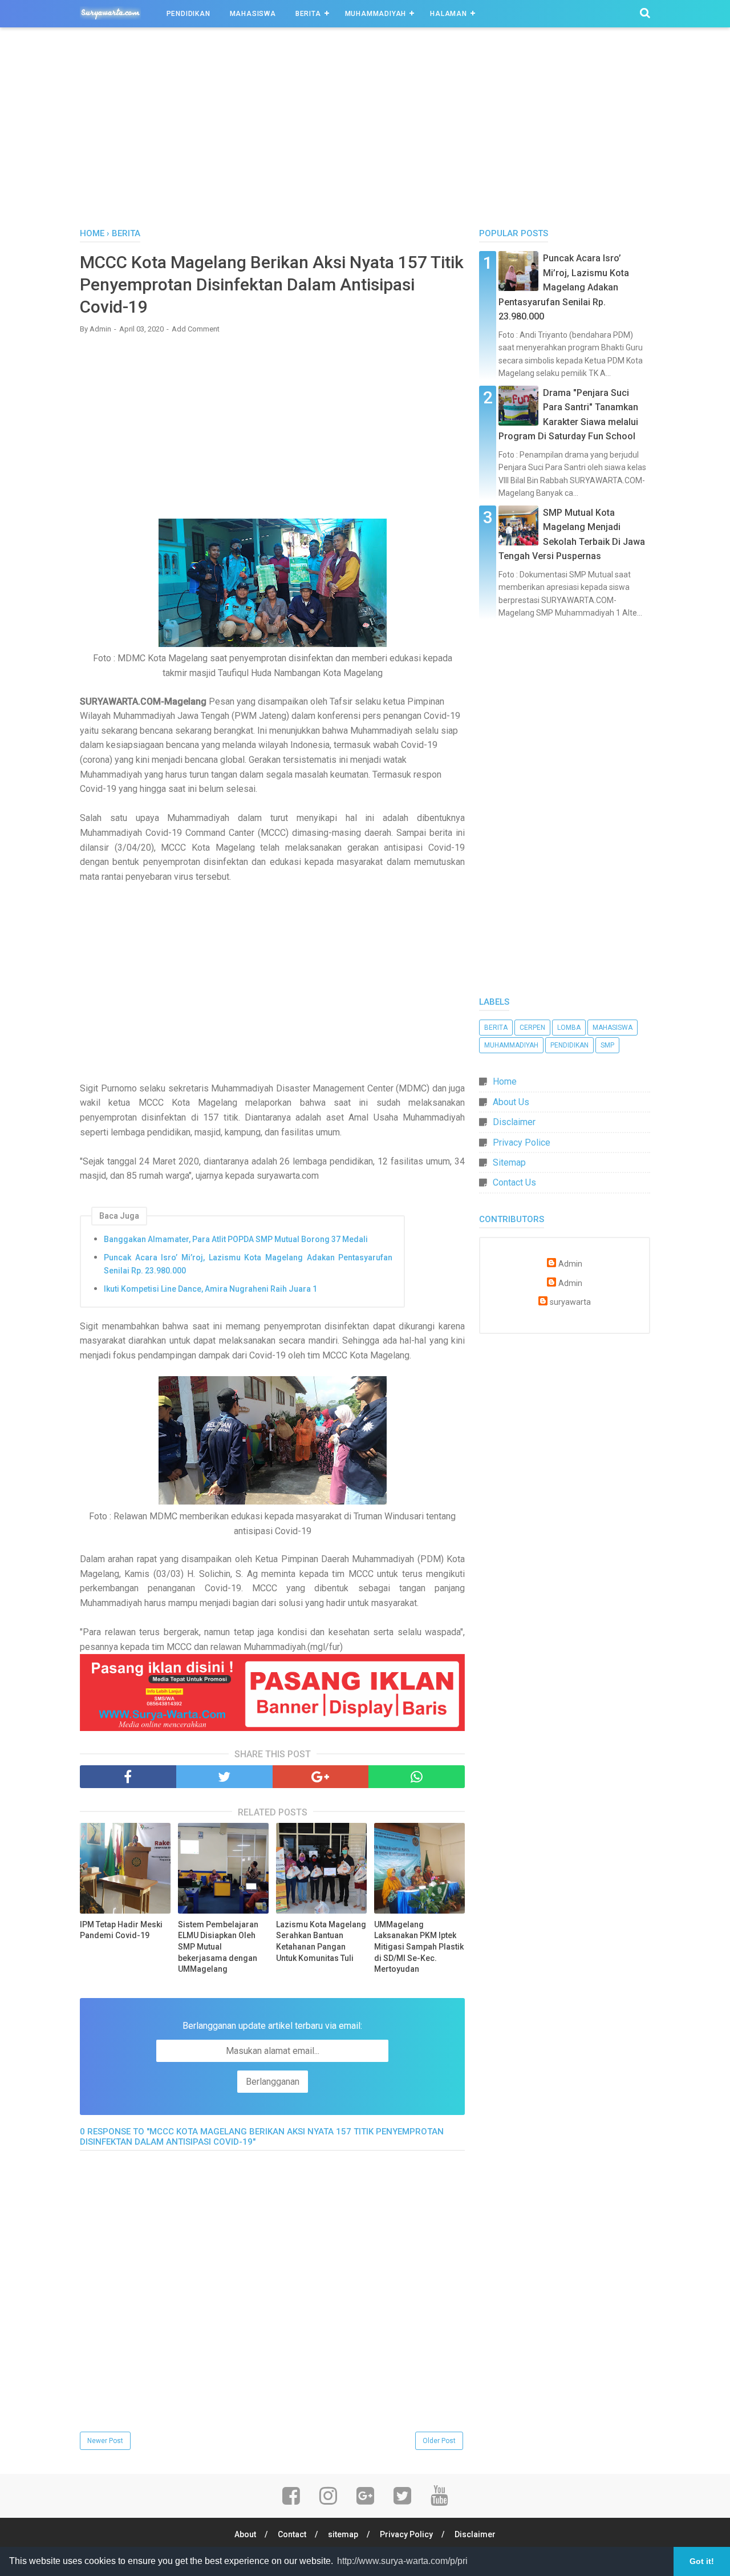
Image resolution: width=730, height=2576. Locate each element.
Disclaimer (514, 1122)
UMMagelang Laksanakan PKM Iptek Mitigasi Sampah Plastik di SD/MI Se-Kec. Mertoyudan (419, 1947)
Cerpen (532, 1028)
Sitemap (509, 1162)
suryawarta (570, 1302)
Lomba (569, 1028)
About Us (511, 1102)
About (245, 2534)
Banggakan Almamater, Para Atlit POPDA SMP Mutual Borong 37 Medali (236, 1239)
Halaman (449, 14)
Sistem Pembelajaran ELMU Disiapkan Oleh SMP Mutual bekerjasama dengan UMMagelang (218, 1947)
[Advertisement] (365, 131)
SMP (607, 1045)
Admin (570, 1264)
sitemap (343, 2534)
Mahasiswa (253, 14)
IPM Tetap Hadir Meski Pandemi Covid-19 (121, 1930)
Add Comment (196, 329)
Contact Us (514, 1182)
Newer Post (105, 2441)
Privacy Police (522, 1143)
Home (505, 1081)
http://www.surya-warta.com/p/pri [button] (402, 2561)
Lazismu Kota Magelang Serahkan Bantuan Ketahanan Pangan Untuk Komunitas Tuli (321, 1941)
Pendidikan (188, 14)
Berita (308, 14)
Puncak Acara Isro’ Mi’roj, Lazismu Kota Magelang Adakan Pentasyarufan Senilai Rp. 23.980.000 (248, 1264)
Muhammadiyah (376, 14)
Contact (292, 2534)
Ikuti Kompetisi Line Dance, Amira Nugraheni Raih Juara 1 (210, 1289)
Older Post (439, 2441)
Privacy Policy (406, 2534)
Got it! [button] (702, 2561)
